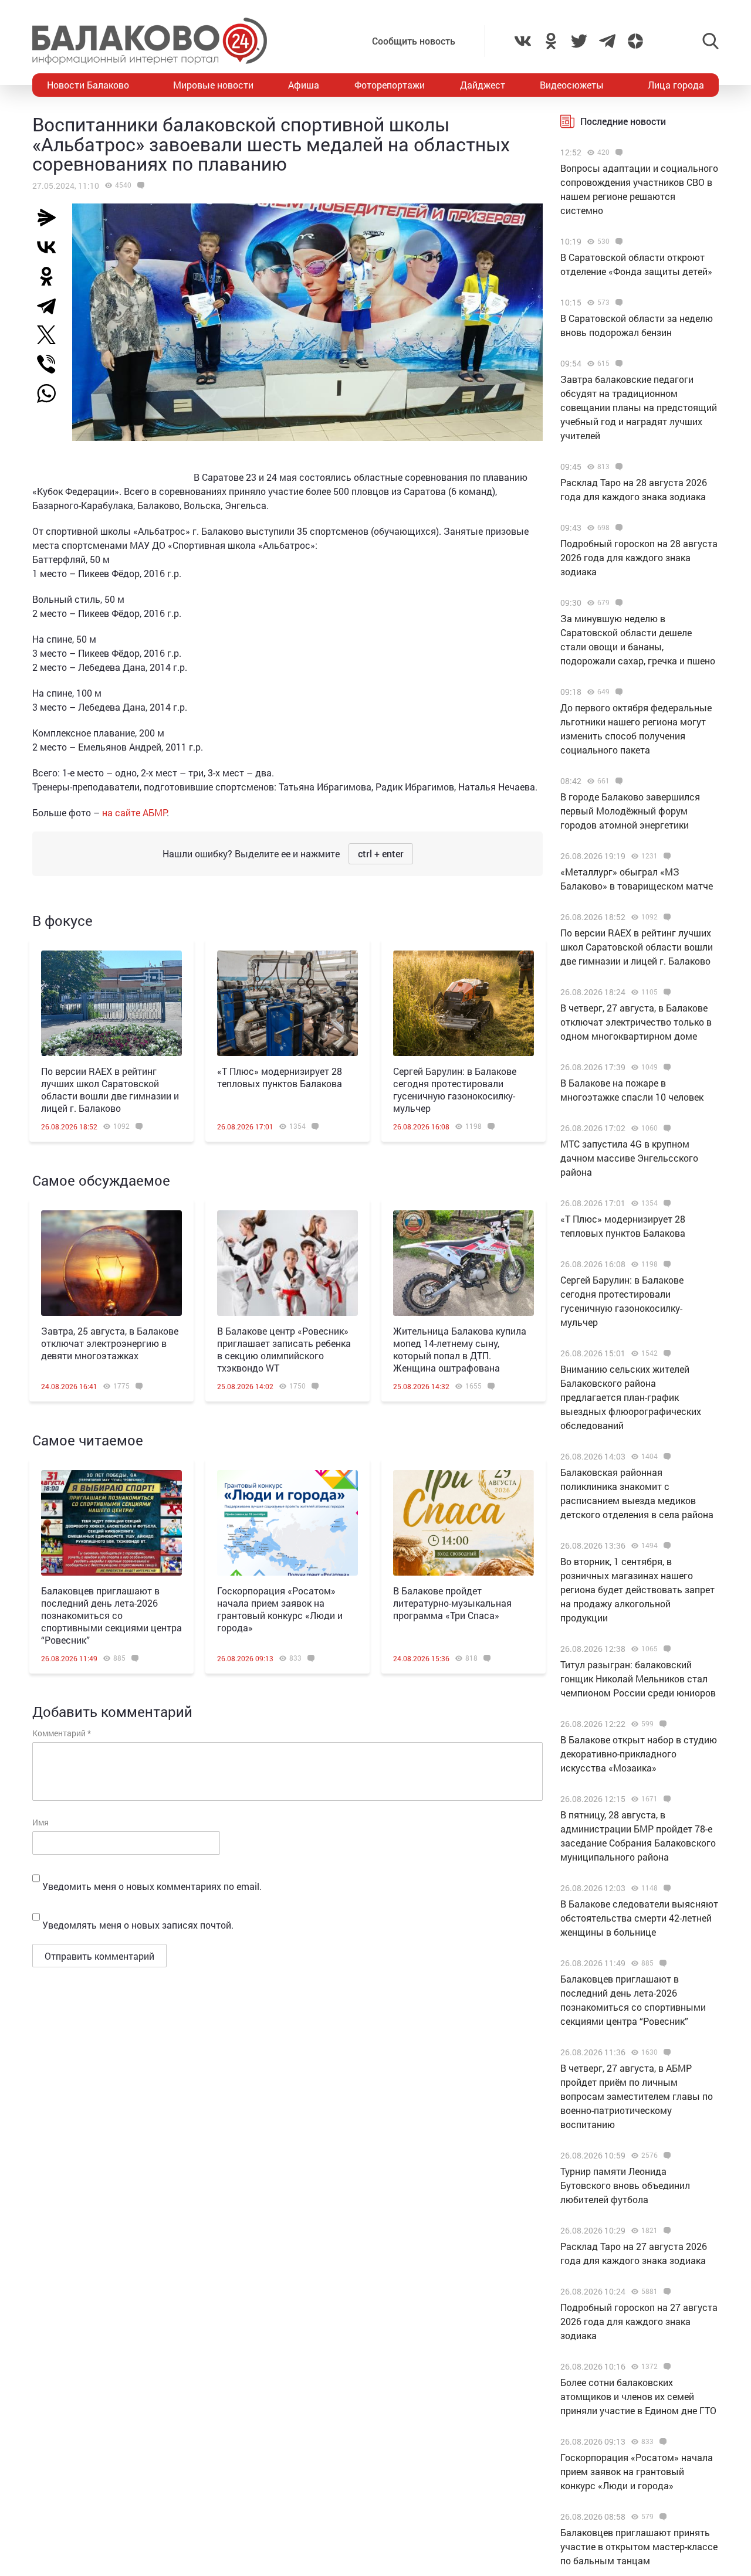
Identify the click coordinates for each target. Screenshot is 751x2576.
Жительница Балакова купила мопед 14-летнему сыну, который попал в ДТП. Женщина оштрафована (460, 1349)
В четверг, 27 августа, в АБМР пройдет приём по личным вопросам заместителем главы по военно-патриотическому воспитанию (637, 2096)
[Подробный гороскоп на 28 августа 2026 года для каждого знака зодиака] (618, 528)
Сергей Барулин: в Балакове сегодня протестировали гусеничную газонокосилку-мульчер (455, 1090)
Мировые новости (213, 85)
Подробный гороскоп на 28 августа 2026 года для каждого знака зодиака (639, 557)
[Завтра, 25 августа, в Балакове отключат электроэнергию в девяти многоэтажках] (111, 1263)
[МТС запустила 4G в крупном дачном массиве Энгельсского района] (666, 1128)
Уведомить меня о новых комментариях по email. (152, 1886)
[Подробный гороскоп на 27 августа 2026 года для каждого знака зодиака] (666, 2292)
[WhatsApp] (52, 393)
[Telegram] (51, 306)
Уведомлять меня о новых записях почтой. (138, 1925)
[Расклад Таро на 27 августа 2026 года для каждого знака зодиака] (666, 2231)
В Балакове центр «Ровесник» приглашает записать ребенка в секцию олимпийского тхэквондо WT (284, 1349)
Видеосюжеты (572, 85)
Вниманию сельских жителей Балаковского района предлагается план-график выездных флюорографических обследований (631, 1397)
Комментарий (62, 1733)
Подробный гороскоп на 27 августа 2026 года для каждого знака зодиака (639, 2321)
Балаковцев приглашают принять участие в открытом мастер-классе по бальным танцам (639, 2546)
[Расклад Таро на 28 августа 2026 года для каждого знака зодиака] (618, 467)
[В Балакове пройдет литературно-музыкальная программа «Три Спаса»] (464, 1523)
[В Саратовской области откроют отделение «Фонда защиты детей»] (618, 242)
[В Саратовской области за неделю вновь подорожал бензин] (618, 303)
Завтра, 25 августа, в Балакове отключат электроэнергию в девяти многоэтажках (110, 1343)
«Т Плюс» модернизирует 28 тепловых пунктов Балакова (280, 1077)
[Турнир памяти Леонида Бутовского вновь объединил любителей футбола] (666, 2156)
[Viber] (51, 364)
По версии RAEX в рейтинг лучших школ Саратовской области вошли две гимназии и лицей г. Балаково (110, 1090)
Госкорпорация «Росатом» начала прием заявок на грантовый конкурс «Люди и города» (280, 1609)
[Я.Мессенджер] (51, 218)
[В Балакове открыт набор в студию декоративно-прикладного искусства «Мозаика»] (662, 1724)
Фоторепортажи (390, 85)
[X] (51, 335)
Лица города (676, 85)
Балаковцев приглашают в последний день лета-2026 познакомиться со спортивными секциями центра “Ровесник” (111, 1615)
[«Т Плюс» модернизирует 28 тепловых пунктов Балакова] (287, 1003)
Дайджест (483, 85)
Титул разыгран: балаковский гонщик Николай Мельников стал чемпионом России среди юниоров (638, 1679)
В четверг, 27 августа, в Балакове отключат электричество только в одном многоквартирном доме (636, 1022)
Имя (40, 1822)
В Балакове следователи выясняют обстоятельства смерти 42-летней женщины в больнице (639, 1918)
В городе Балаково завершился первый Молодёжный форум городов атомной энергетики (630, 811)
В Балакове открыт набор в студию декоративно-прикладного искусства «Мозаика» (639, 1754)
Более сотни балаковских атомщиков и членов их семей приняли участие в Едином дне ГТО (638, 2396)
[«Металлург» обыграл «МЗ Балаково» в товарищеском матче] (666, 856)
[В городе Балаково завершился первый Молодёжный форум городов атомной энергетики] (618, 781)
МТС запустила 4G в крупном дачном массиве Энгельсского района (629, 1158)
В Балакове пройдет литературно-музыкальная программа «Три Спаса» (452, 1603)
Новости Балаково (88, 85)
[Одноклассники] (51, 276)
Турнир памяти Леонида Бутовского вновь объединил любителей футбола (625, 2185)
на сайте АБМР (134, 812)
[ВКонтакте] (51, 247)
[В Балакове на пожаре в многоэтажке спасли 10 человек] (666, 1067)
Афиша (304, 85)
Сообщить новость (414, 41)
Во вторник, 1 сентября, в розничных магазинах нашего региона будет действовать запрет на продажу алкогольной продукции (637, 1589)
